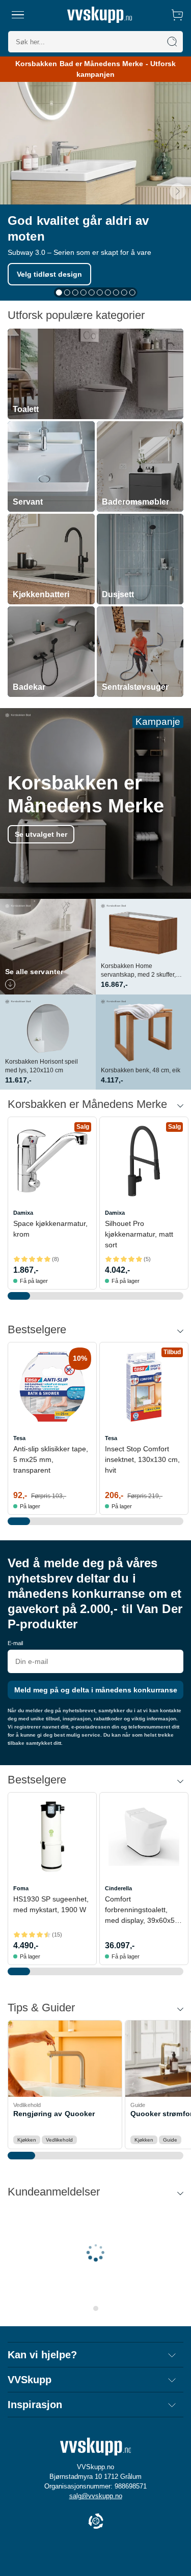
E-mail (15, 1643)
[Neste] (178, 191)
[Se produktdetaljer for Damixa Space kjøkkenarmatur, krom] (52, 1161)
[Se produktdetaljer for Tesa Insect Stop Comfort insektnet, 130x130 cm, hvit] (144, 1386)
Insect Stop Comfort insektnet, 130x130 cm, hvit (142, 1459)
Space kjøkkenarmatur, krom (50, 1229)
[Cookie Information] (96, 2522)
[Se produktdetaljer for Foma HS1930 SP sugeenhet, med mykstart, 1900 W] (52, 1837)
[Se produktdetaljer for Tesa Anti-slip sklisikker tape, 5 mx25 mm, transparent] (52, 1386)
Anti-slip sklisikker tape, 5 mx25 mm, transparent (51, 1459)
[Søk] (172, 42)
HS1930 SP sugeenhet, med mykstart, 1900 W (51, 1904)
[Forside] (100, 15)
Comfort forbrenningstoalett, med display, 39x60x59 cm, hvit (142, 1910)
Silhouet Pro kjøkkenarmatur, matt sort (139, 1234)
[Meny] (18, 15)
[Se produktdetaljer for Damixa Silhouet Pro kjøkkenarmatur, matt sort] (144, 1161)
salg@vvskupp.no (96, 2496)
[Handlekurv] (177, 15)
